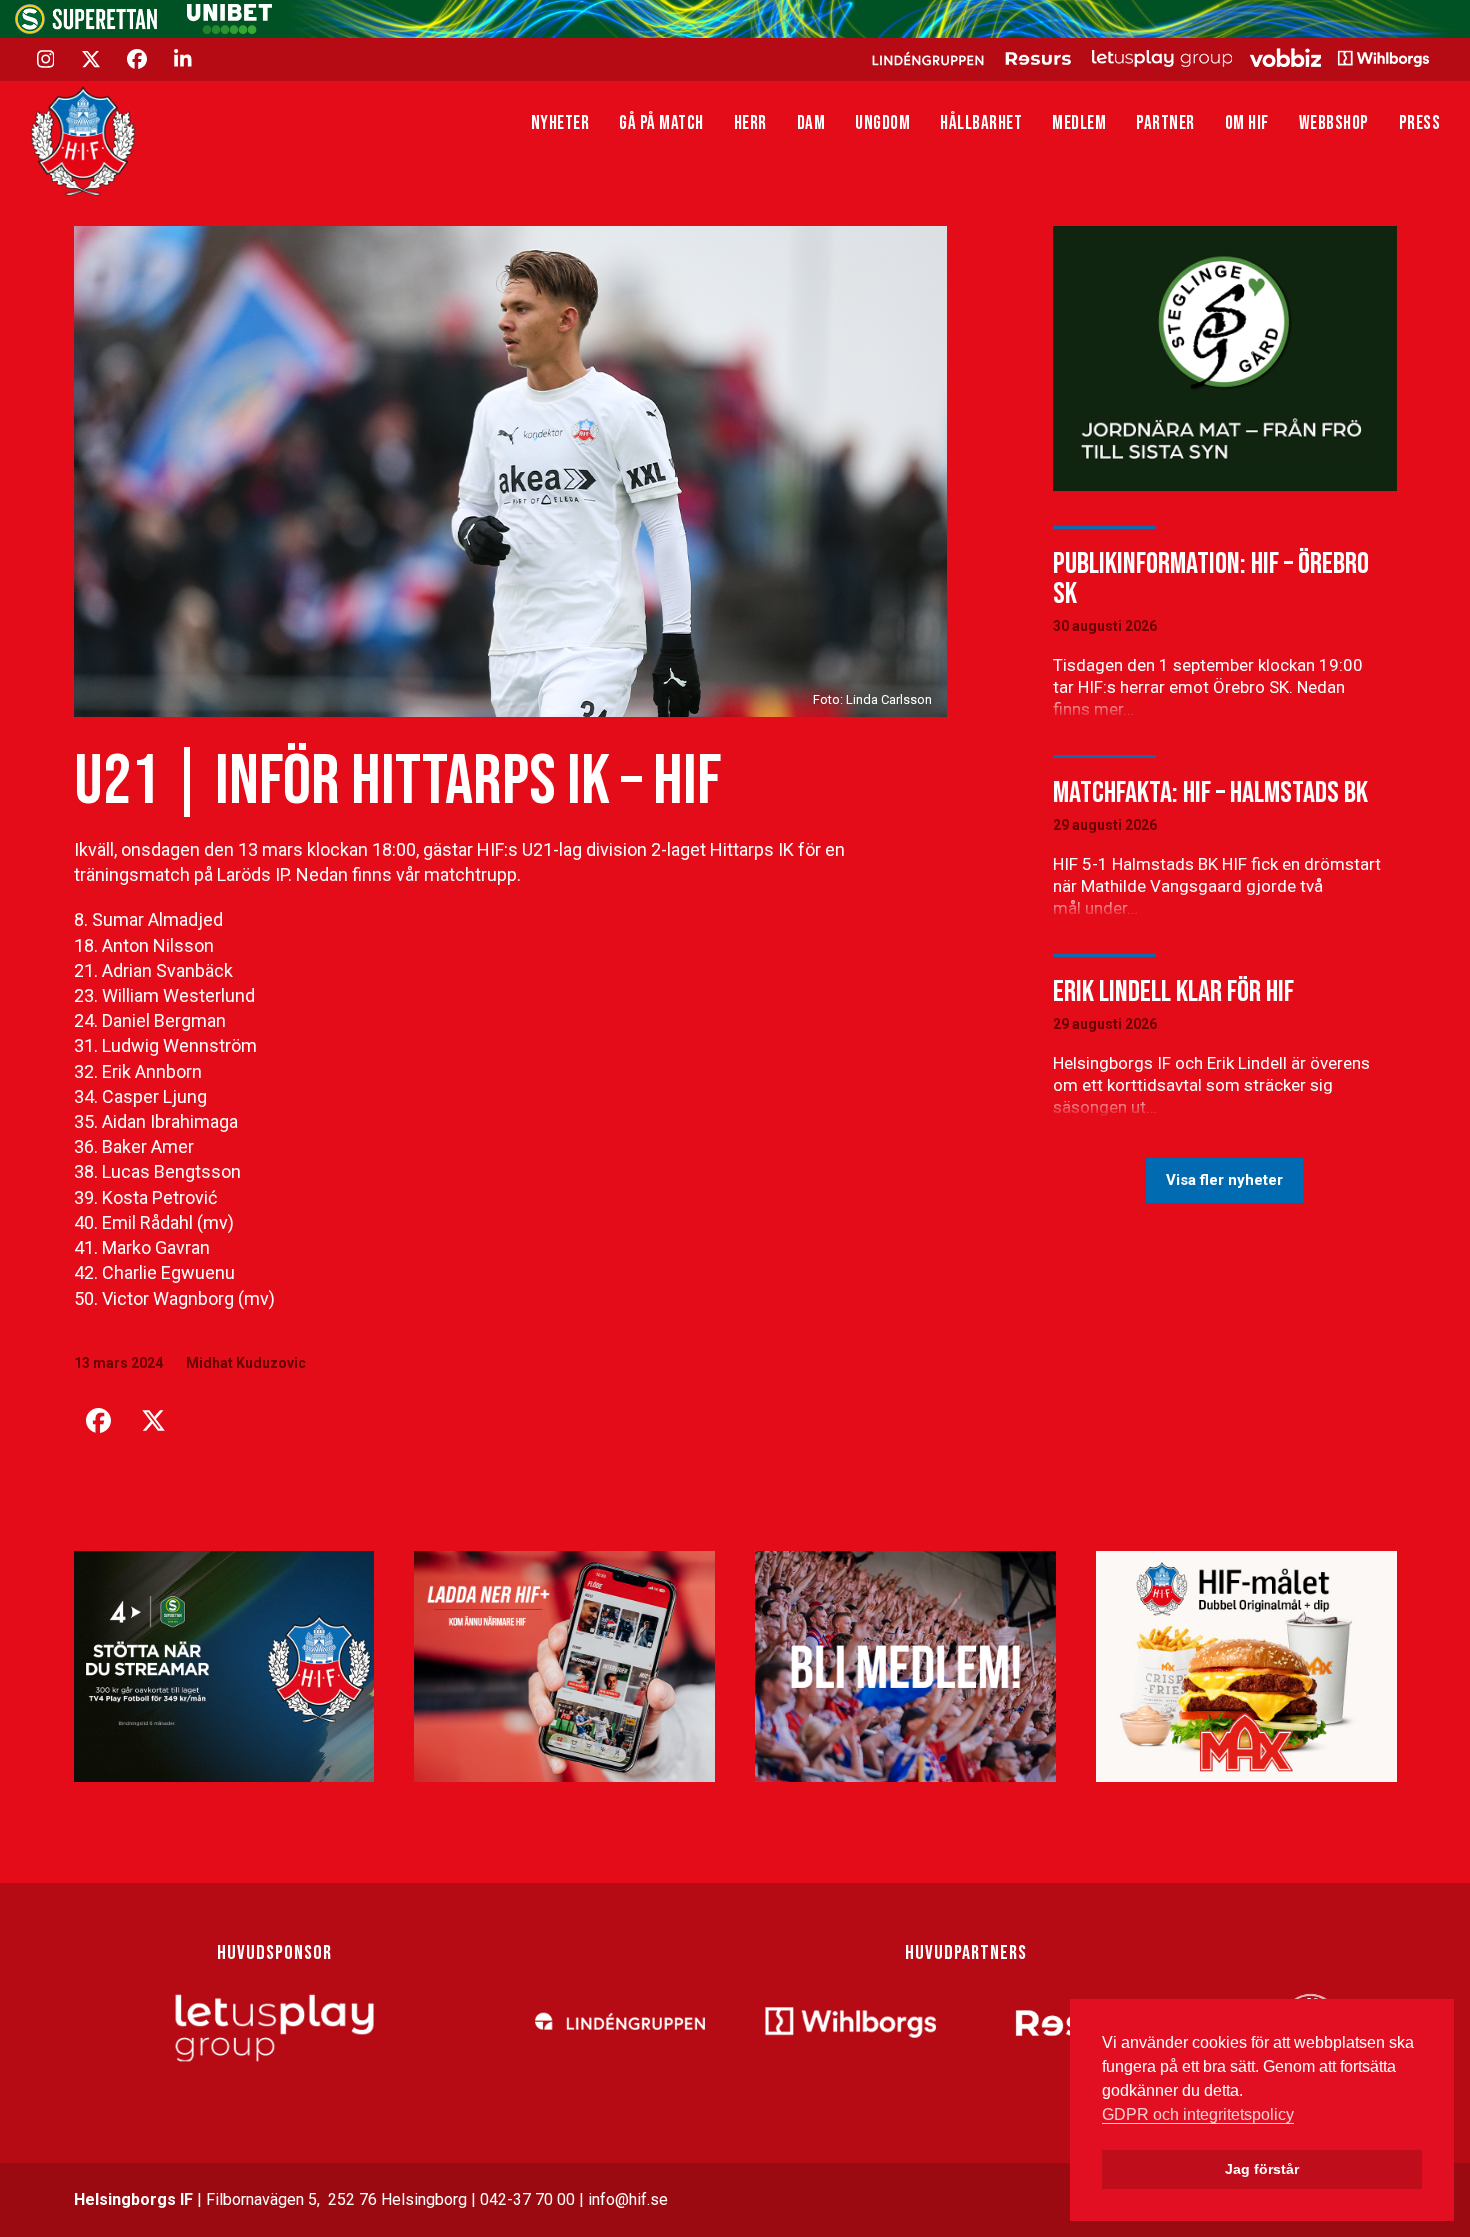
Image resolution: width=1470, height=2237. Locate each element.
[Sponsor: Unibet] (229, 28)
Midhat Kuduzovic (246, 1363)
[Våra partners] (1147, 58)
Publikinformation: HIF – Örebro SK (1211, 579)
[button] (99, 1421)
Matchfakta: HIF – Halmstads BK (1210, 793)
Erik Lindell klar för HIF (1173, 992)
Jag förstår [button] (1262, 2169)
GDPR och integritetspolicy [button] (1198, 2114)
